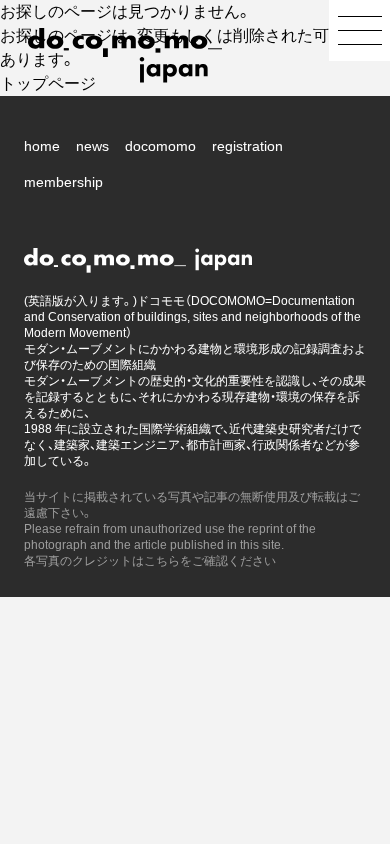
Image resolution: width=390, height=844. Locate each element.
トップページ (48, 83)
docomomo (160, 146)
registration (247, 146)
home (42, 146)
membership (63, 182)
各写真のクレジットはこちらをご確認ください (150, 561)
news (92, 146)
